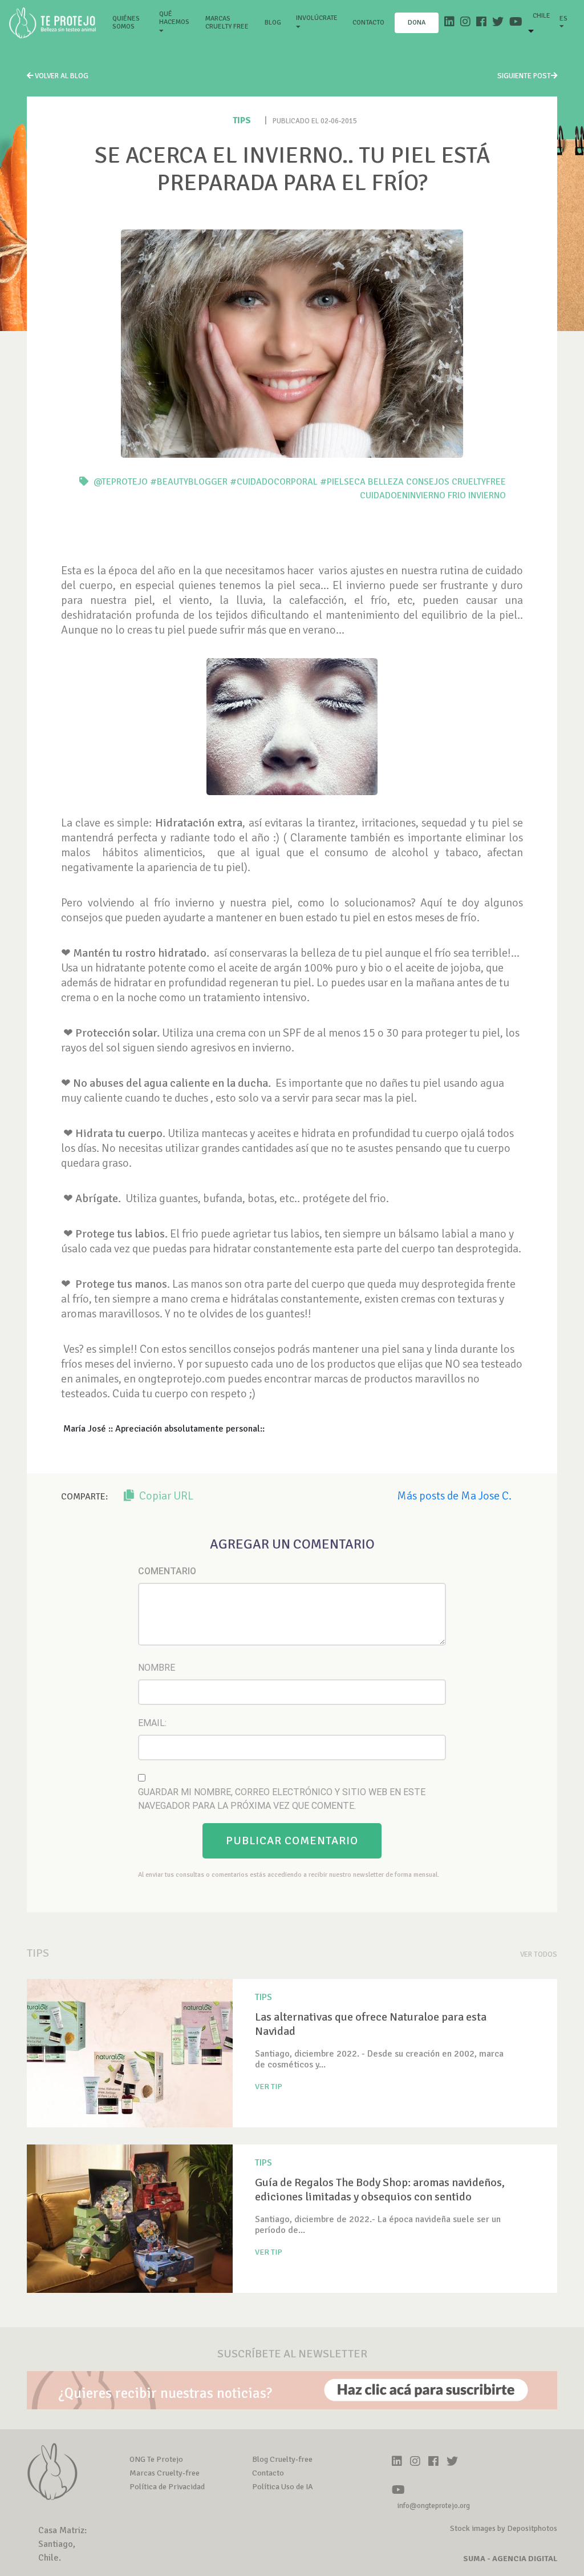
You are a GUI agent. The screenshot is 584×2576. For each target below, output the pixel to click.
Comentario (167, 1571)
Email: (152, 1723)
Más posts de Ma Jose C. (454, 1496)
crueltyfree (479, 482)
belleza (386, 482)
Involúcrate (317, 18)
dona (417, 23)
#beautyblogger (189, 482)
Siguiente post (524, 76)
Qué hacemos (174, 18)
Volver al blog (61, 76)
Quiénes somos (131, 23)
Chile (542, 16)
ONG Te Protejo (156, 2459)
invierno (487, 495)
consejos (428, 482)
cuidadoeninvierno (403, 495)
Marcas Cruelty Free (227, 23)
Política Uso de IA (283, 2487)
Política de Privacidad (167, 2487)
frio (457, 495)
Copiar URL (165, 1496)
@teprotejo (121, 482)
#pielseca (343, 482)
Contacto (368, 23)
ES (563, 19)
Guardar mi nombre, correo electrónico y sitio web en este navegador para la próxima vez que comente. (282, 1799)
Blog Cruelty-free (282, 2459)
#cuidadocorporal (274, 482)
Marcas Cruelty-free (165, 2473)
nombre (157, 1668)
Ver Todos (539, 1954)
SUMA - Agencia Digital (510, 2559)
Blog (273, 23)
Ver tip (269, 2087)
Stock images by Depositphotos (504, 2528)
